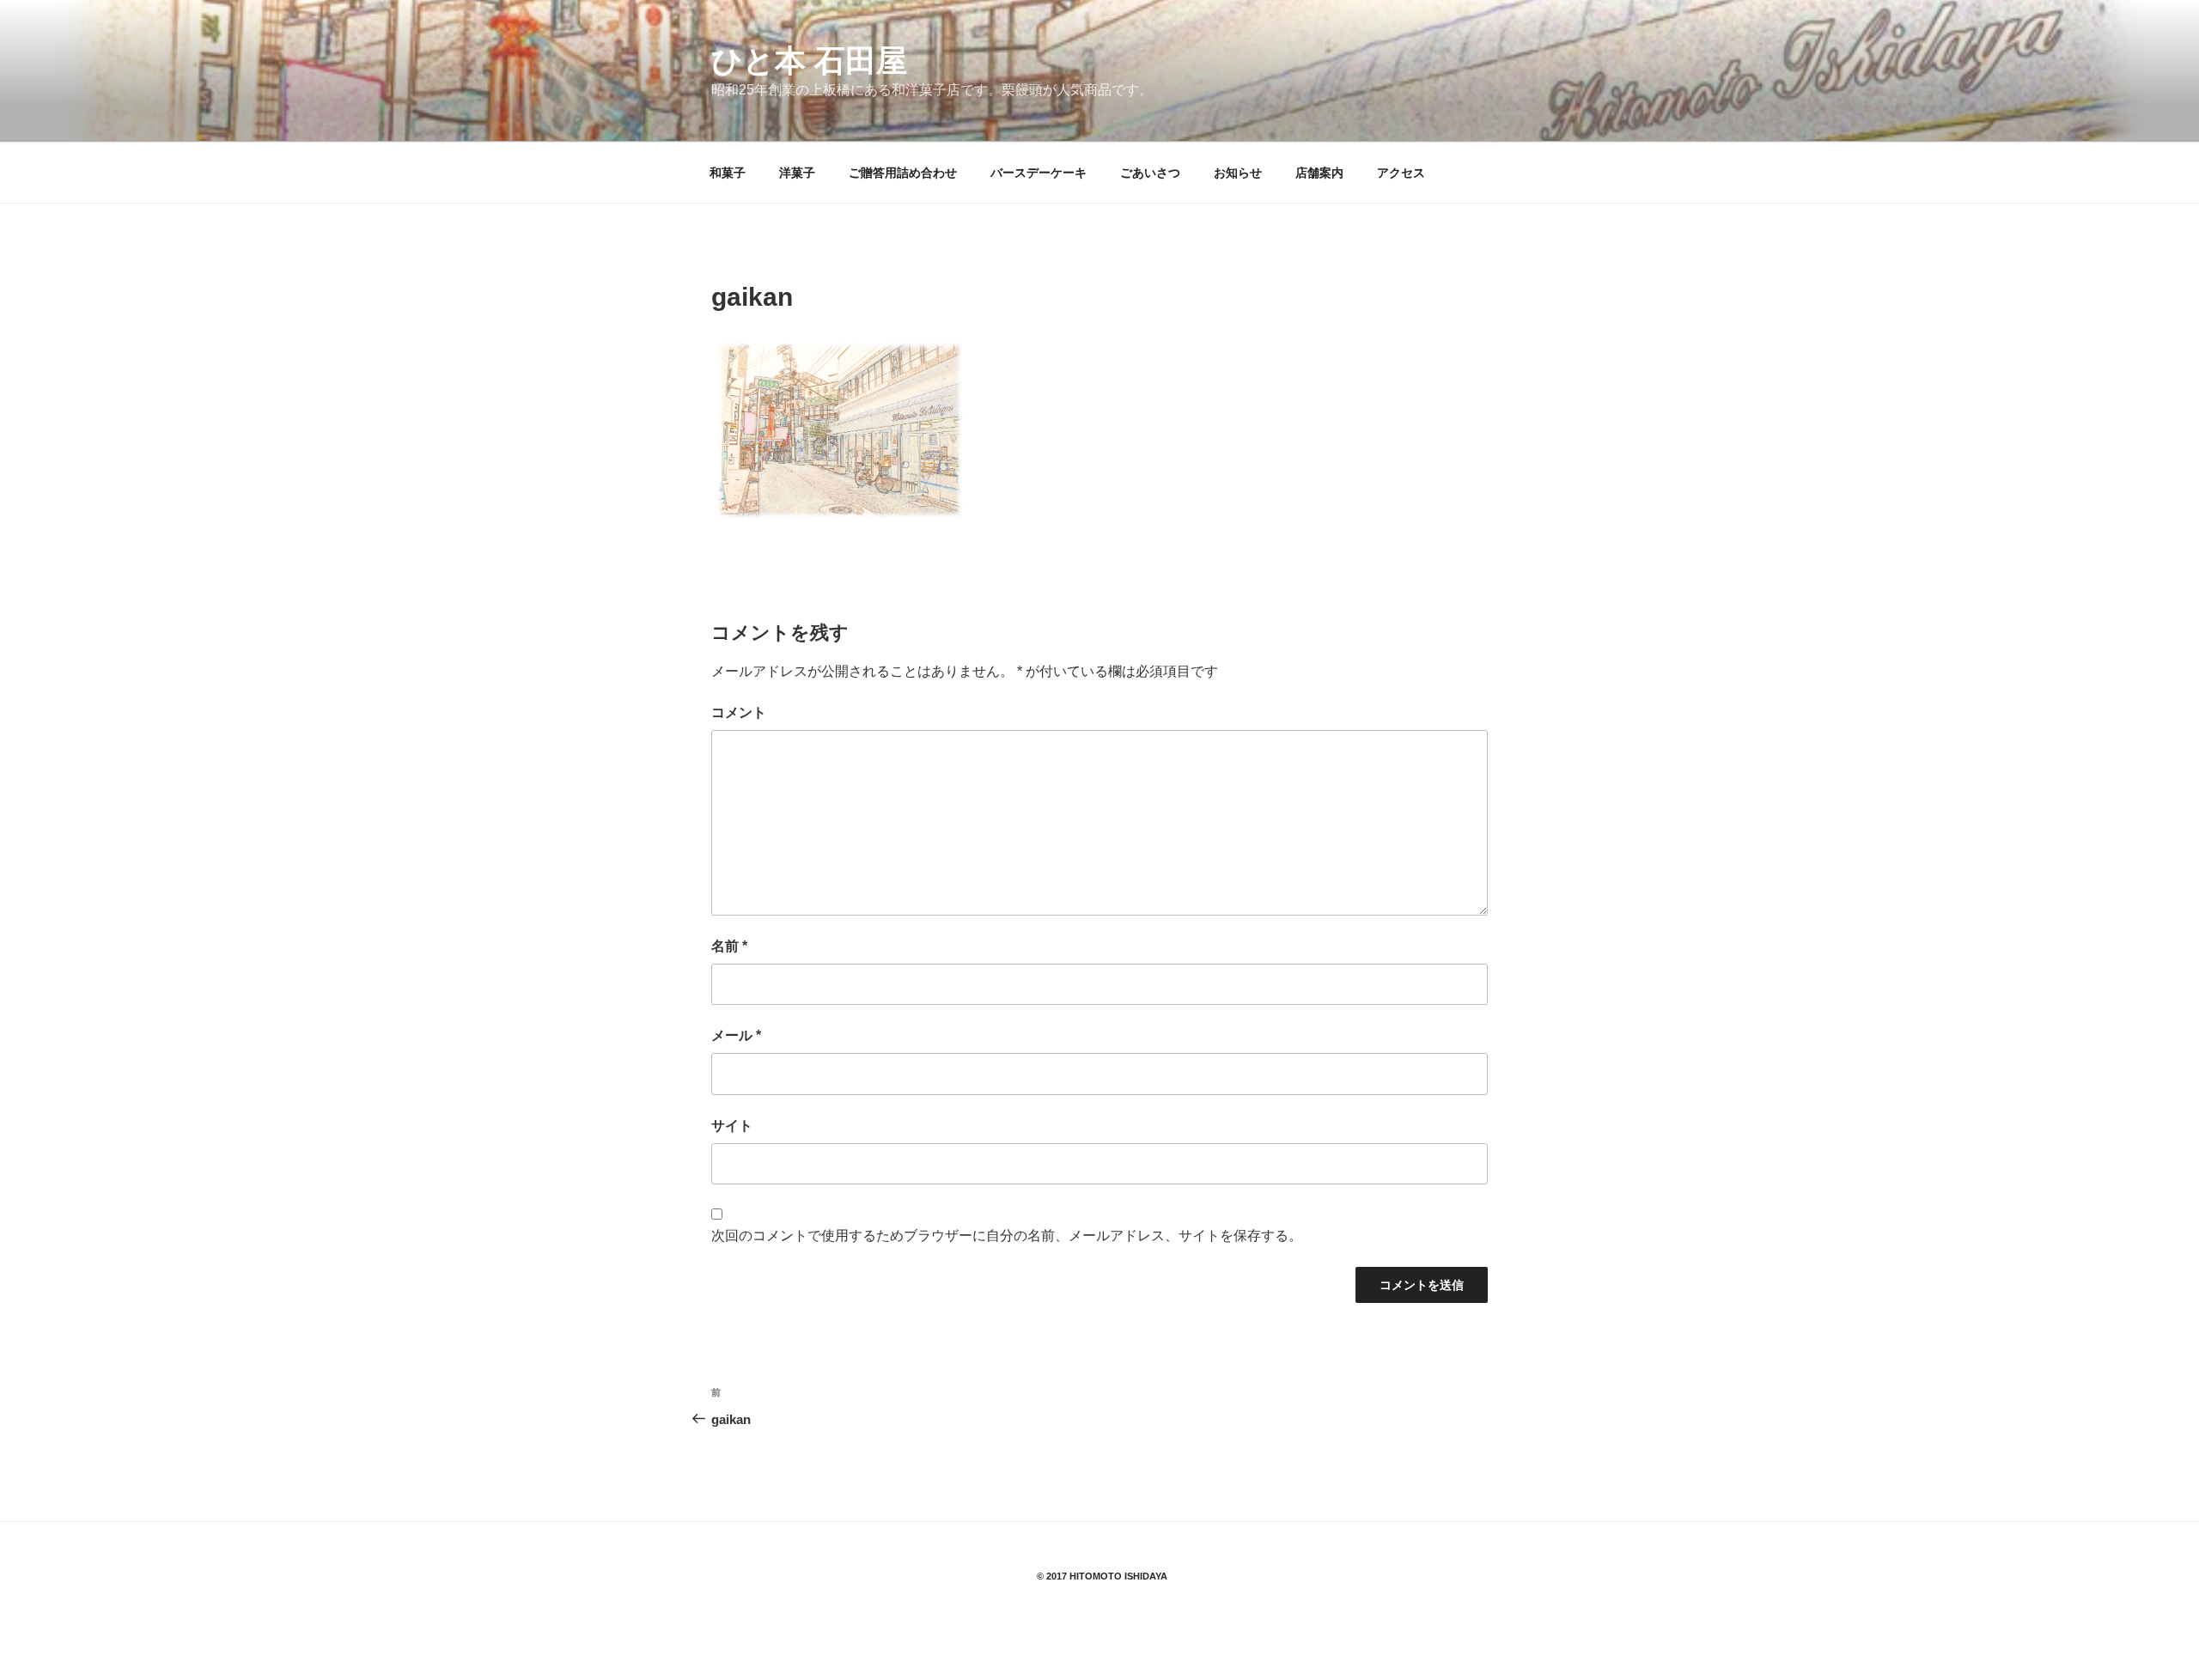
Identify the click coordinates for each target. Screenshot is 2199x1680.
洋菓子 (797, 173)
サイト (732, 1126)
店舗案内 (1319, 173)
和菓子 (728, 173)
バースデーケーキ (1039, 173)
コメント (739, 712)
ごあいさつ (1150, 173)
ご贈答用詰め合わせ (903, 173)
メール (736, 1035)
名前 (729, 946)
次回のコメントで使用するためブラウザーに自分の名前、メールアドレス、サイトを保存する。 (1007, 1236)
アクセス (1401, 173)
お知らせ (1238, 173)
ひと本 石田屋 (809, 61)
